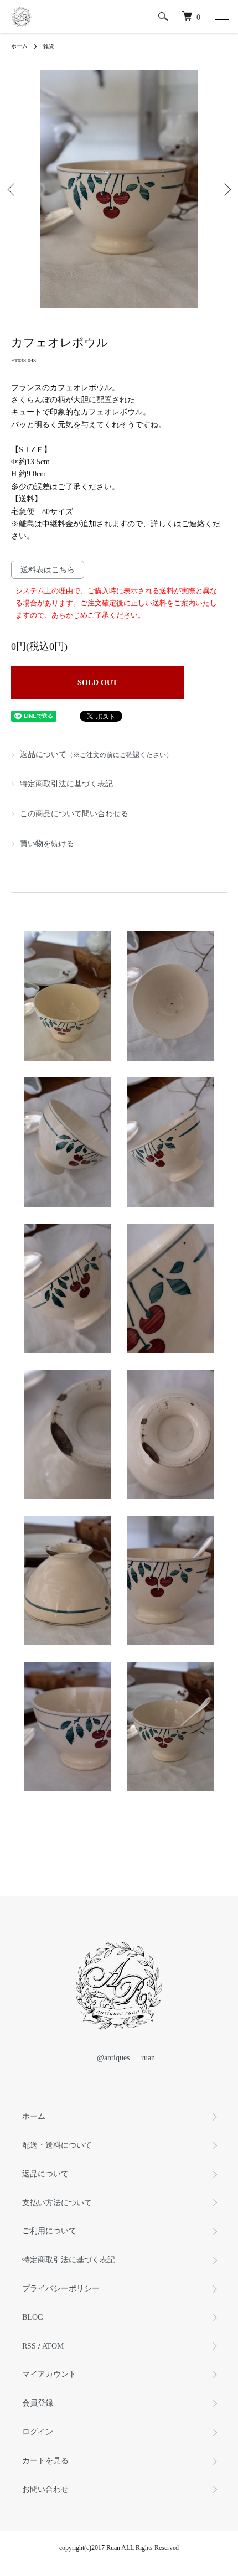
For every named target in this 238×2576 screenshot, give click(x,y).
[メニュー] (221, 17)
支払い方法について (57, 2203)
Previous (12, 190)
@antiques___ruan (126, 2058)
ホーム (19, 46)
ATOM (53, 2346)
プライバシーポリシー (61, 2289)
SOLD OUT (97, 683)
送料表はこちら (48, 570)
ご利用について (49, 2231)
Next (226, 190)
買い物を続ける (47, 844)
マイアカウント (49, 2374)
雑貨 (49, 46)
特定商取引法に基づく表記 (66, 784)
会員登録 (38, 2403)
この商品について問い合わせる (74, 814)
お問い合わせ (45, 2489)
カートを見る (45, 2461)
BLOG (33, 2317)
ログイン (38, 2432)
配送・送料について (57, 2145)
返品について (96, 755)
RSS (29, 2346)
